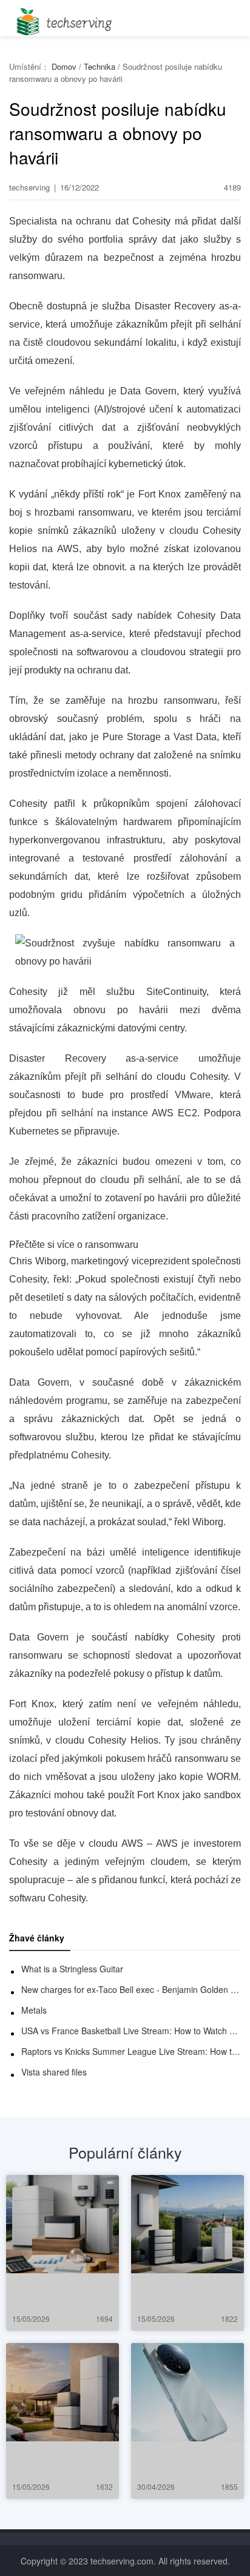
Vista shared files (54, 2072)
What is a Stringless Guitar (72, 1969)
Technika (100, 66)
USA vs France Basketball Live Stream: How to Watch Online (131, 2031)
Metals (34, 2010)
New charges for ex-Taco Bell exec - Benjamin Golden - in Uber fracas (131, 1989)
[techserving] (62, 18)
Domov (64, 66)
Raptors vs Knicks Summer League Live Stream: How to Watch (131, 2051)
